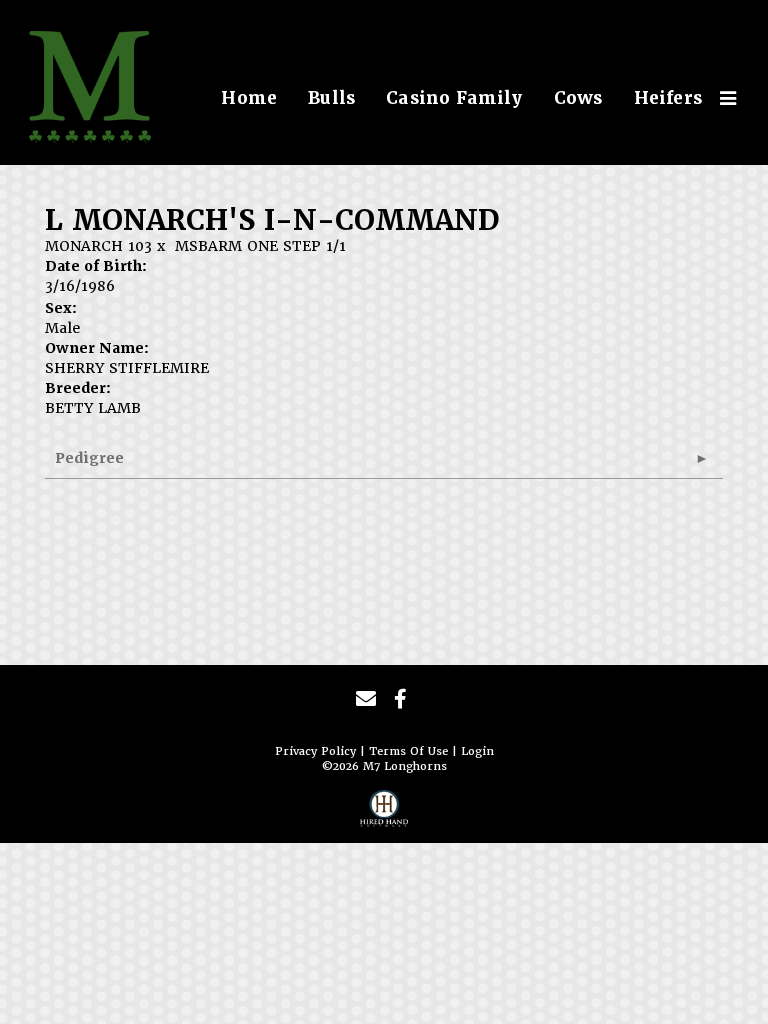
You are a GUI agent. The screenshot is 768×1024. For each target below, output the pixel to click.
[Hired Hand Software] (384, 814)
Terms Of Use (408, 751)
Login (477, 751)
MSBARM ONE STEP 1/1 (260, 246)
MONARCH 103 (98, 246)
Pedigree (89, 458)
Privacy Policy (315, 751)
